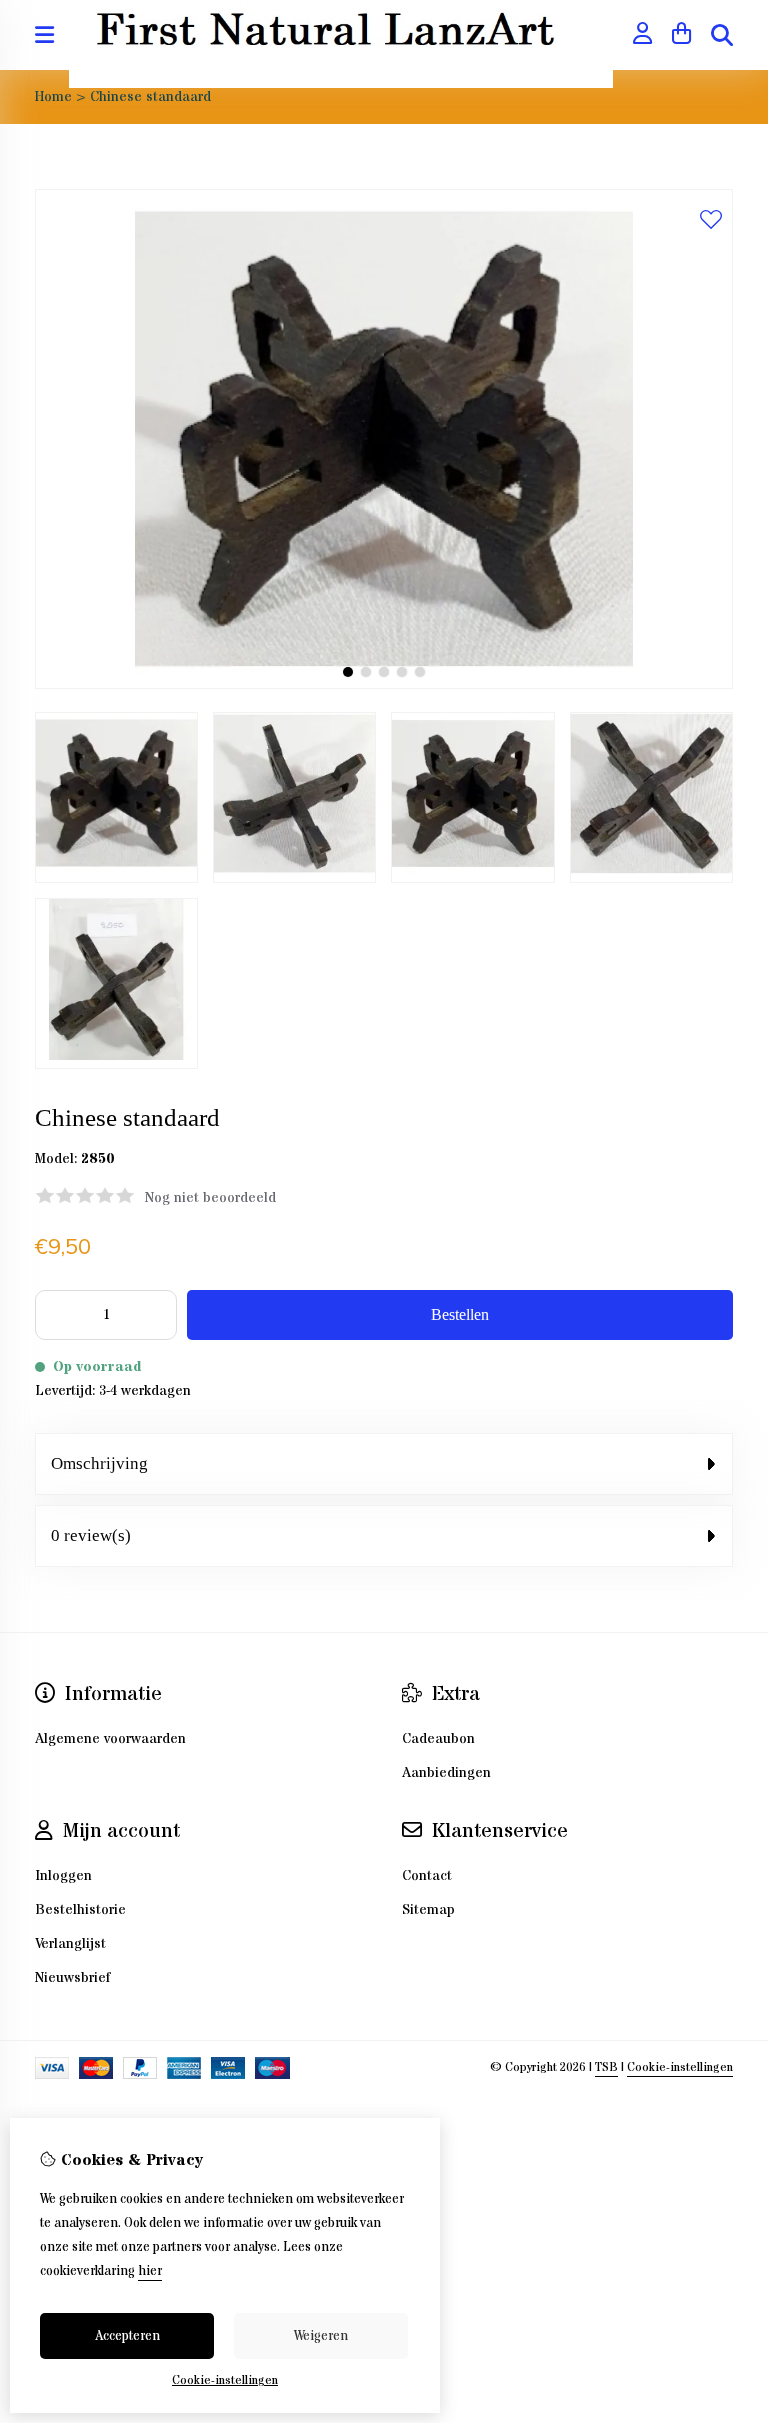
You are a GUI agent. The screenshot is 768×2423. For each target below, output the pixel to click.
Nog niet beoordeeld (210, 1198)
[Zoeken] (722, 35)
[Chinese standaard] (384, 685)
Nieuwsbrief (72, 1978)
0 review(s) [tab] (91, 1535)
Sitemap (428, 1910)
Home (53, 97)
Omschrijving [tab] (99, 1463)
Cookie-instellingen (680, 2067)
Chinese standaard (150, 97)
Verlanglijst (70, 1944)
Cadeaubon (438, 1739)
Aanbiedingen (446, 1773)
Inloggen (63, 1876)
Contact (427, 1876)
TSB (606, 2067)
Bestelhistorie (80, 1910)
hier (150, 2271)
